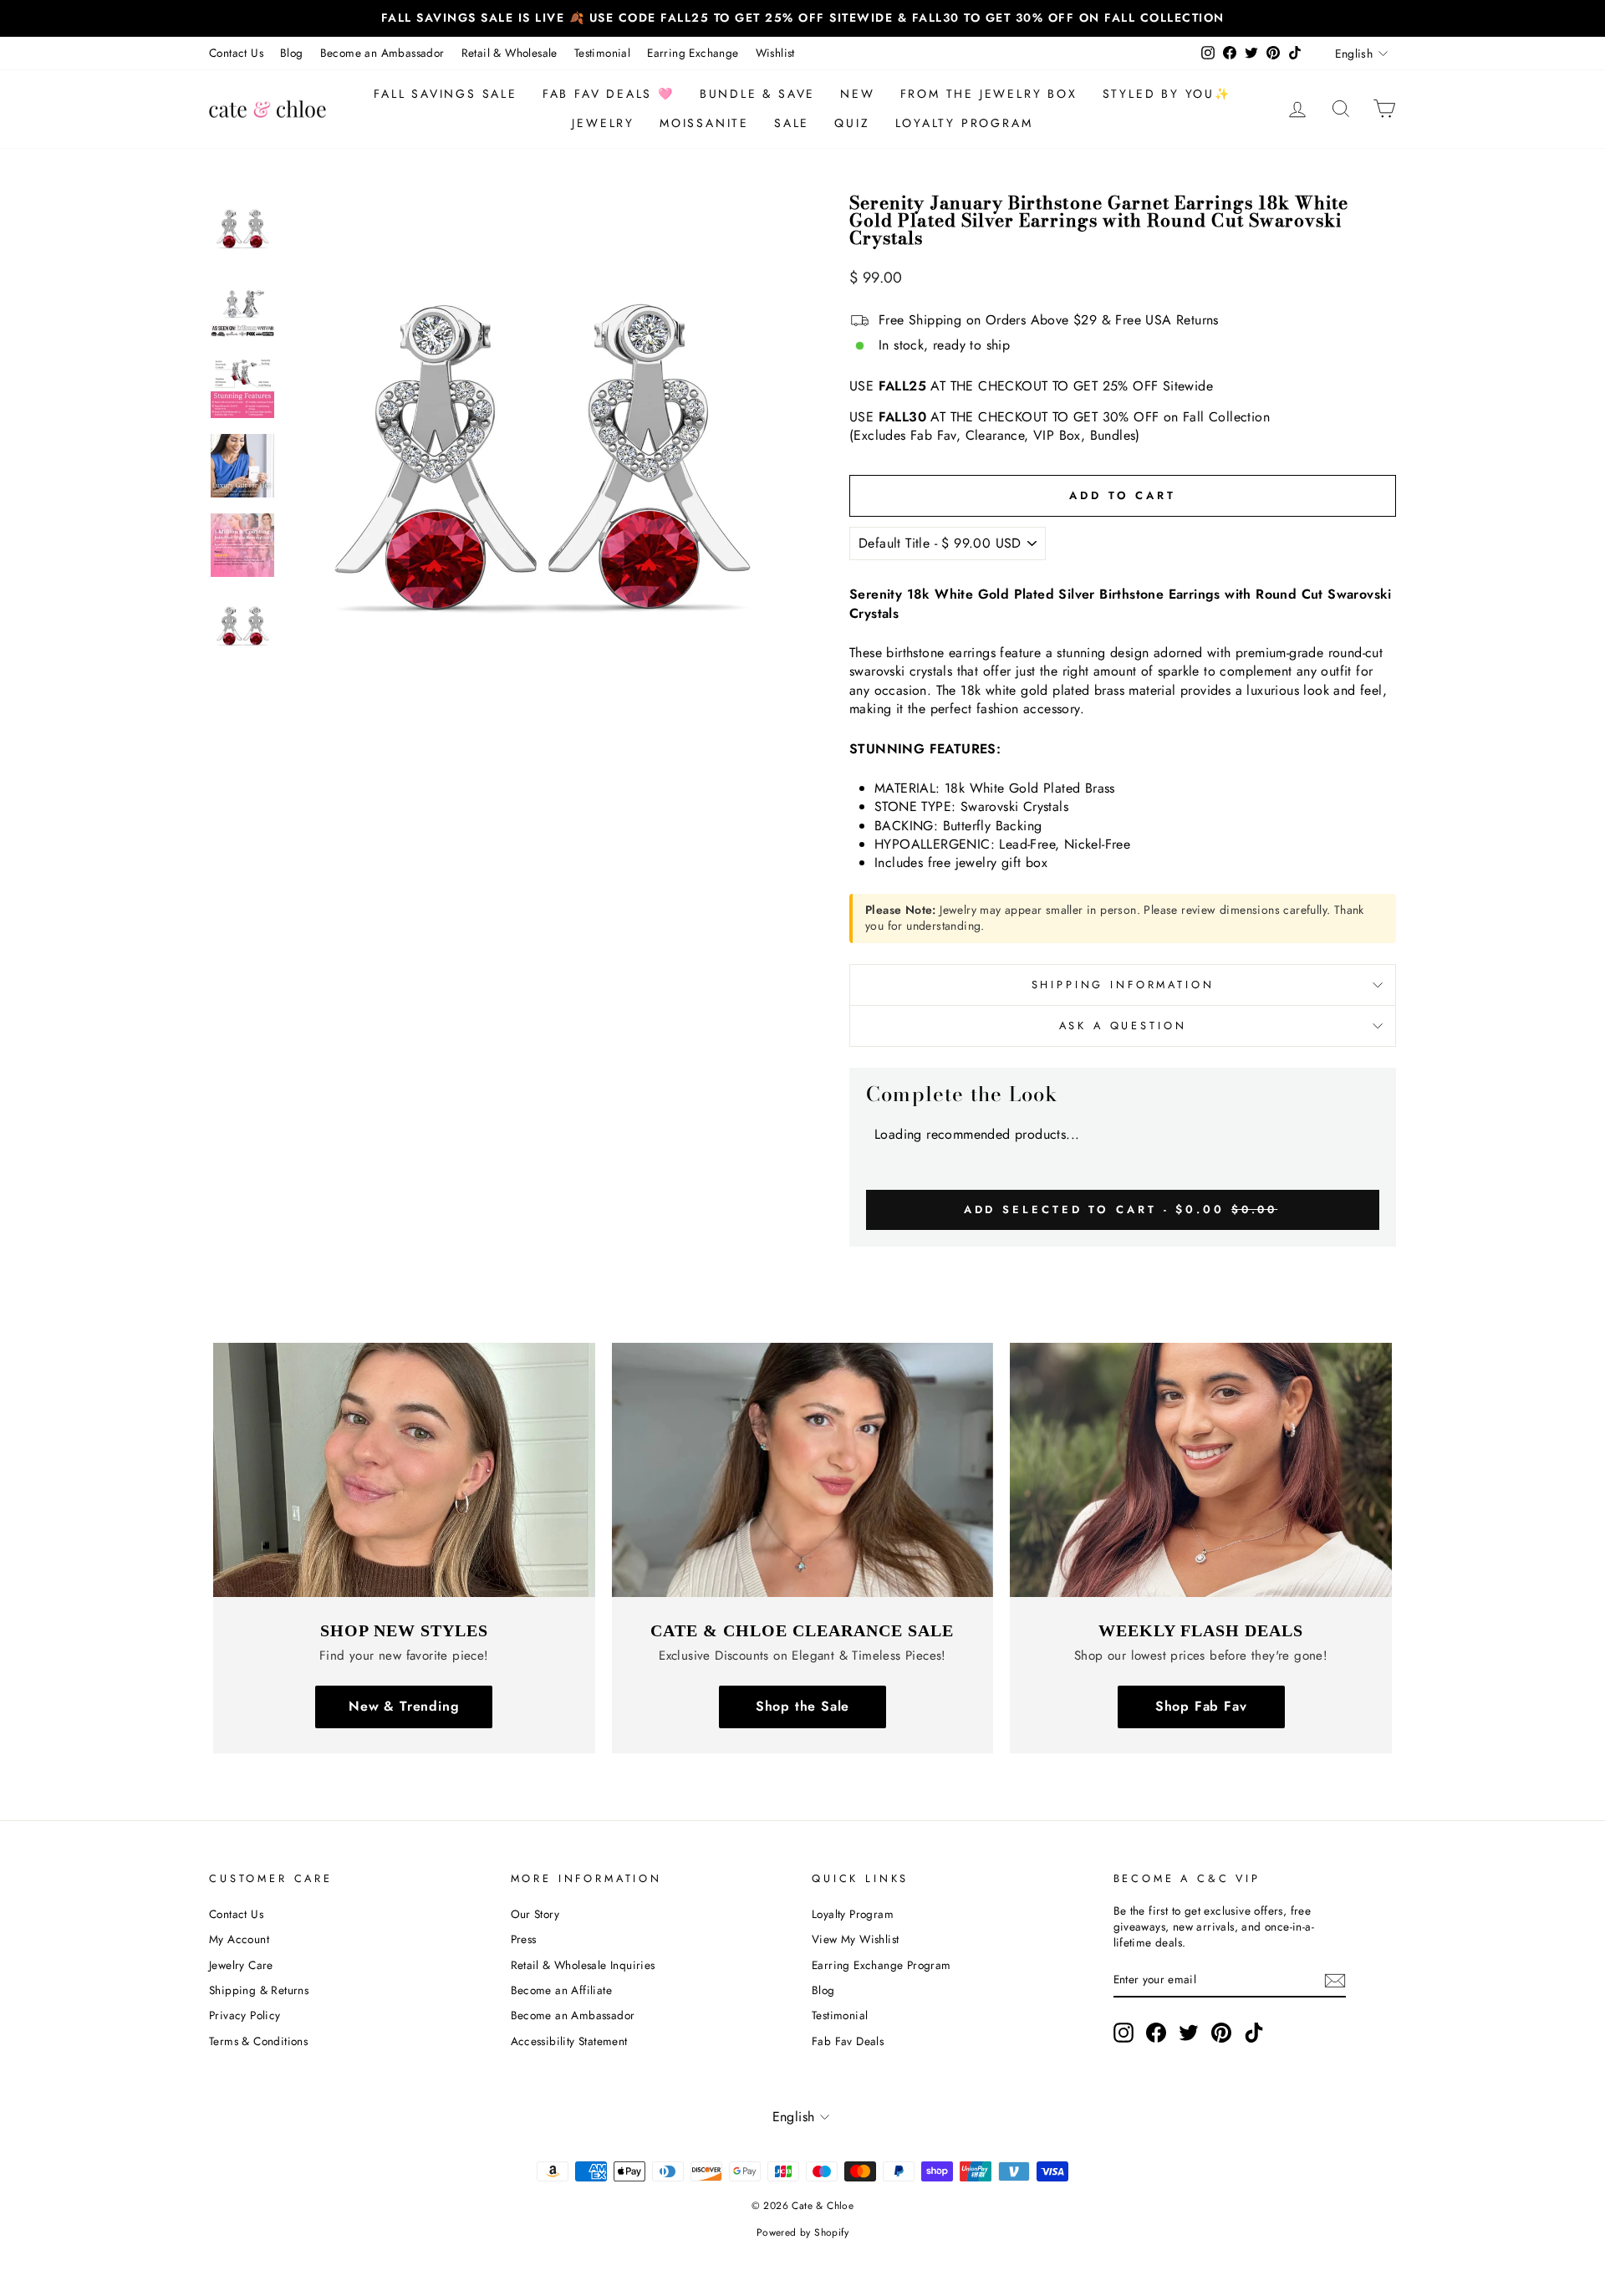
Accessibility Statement (569, 2041)
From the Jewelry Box (989, 94)
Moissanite (704, 123)
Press (524, 1939)
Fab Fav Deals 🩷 (609, 94)
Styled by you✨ (1167, 94)
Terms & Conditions (258, 2041)
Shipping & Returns (259, 1990)
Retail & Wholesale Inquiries (583, 1965)
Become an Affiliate (562, 1990)
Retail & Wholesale (510, 53)
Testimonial (602, 53)
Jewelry (603, 123)
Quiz (852, 123)
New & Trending (404, 1706)
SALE (792, 123)
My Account (239, 1939)
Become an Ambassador (382, 53)
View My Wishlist (855, 1939)
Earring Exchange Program (881, 1965)
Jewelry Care (241, 1965)
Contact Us (236, 53)
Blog (292, 53)
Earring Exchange (693, 53)
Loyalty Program (964, 123)
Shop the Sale (802, 1706)
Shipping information (1123, 985)
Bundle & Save (757, 94)
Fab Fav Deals (848, 2041)
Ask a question (1123, 1026)
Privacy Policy (245, 2015)
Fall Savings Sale (446, 94)
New (857, 94)
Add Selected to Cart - (1121, 1209)
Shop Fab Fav (1201, 1706)
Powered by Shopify (802, 2232)
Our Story (535, 1914)
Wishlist (775, 53)
